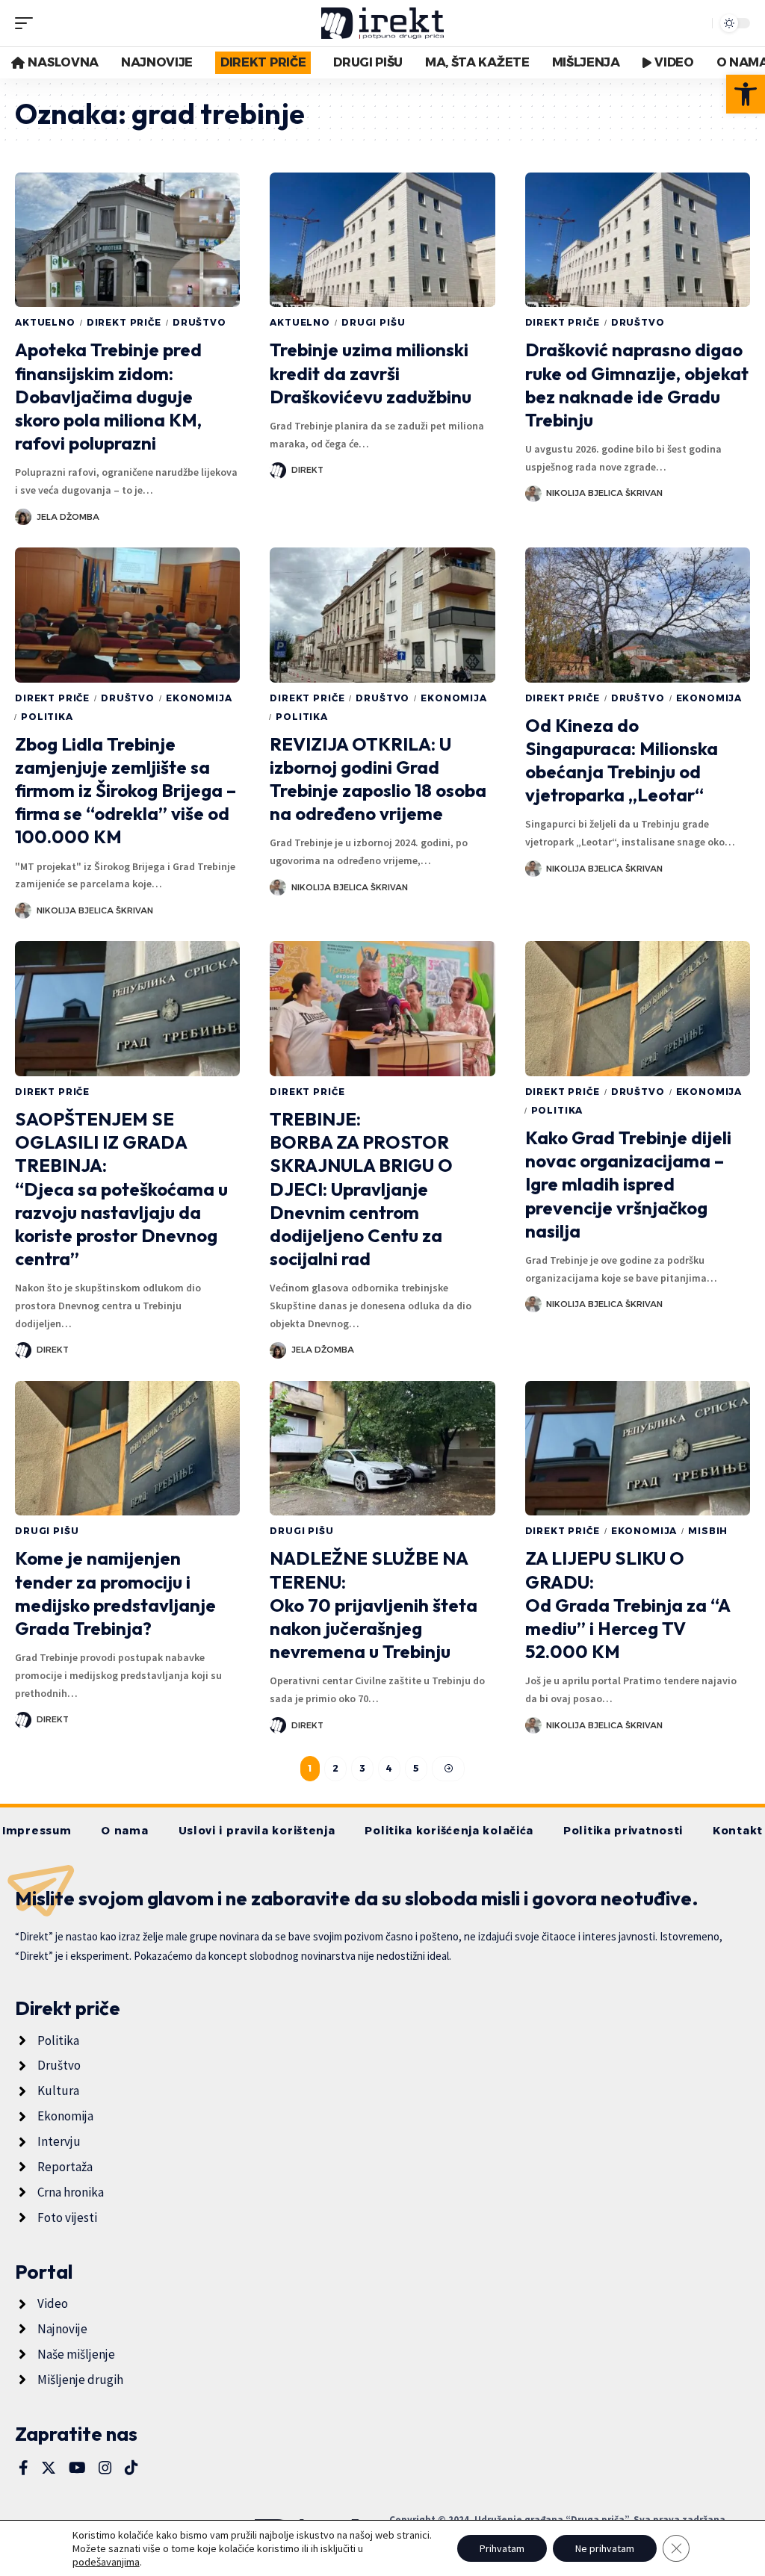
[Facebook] (24, 2468)
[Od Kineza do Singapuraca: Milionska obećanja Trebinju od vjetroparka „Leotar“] (638, 615)
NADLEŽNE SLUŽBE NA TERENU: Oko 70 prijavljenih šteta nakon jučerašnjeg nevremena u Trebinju (374, 1605)
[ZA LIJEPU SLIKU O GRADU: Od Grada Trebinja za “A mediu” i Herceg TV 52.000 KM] (638, 1449)
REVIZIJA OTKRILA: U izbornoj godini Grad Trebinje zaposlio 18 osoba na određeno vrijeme (378, 779)
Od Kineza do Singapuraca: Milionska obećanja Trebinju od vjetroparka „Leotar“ (622, 760)
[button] (746, 94)
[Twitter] (49, 2468)
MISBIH (708, 1531)
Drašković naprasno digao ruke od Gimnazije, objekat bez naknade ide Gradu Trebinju (637, 385)
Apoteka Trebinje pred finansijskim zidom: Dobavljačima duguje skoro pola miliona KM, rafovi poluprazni (108, 396)
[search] (697, 23)
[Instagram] (105, 2468)
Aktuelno (45, 322)
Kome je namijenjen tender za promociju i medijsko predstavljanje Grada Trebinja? (115, 1593)
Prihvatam (502, 2548)
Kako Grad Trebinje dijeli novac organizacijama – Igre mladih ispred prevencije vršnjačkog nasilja (628, 1184)
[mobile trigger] (28, 23)
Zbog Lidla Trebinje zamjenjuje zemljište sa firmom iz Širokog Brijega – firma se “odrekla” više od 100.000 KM (126, 791)
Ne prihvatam (605, 2548)
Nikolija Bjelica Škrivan (604, 493)
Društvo (199, 322)
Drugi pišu (373, 322)
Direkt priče (124, 322)
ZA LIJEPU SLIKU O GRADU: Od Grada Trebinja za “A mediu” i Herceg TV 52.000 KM (628, 1605)
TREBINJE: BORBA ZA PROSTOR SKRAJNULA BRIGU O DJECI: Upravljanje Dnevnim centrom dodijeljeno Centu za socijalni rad (361, 1189)
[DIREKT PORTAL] (383, 23)
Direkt (307, 470)
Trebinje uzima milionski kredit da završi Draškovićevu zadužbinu (371, 373)
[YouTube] (77, 2468)
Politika (47, 717)
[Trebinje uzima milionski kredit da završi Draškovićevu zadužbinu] (382, 240)
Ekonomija (199, 698)
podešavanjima (106, 2562)
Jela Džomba (68, 517)
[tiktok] (131, 2468)
